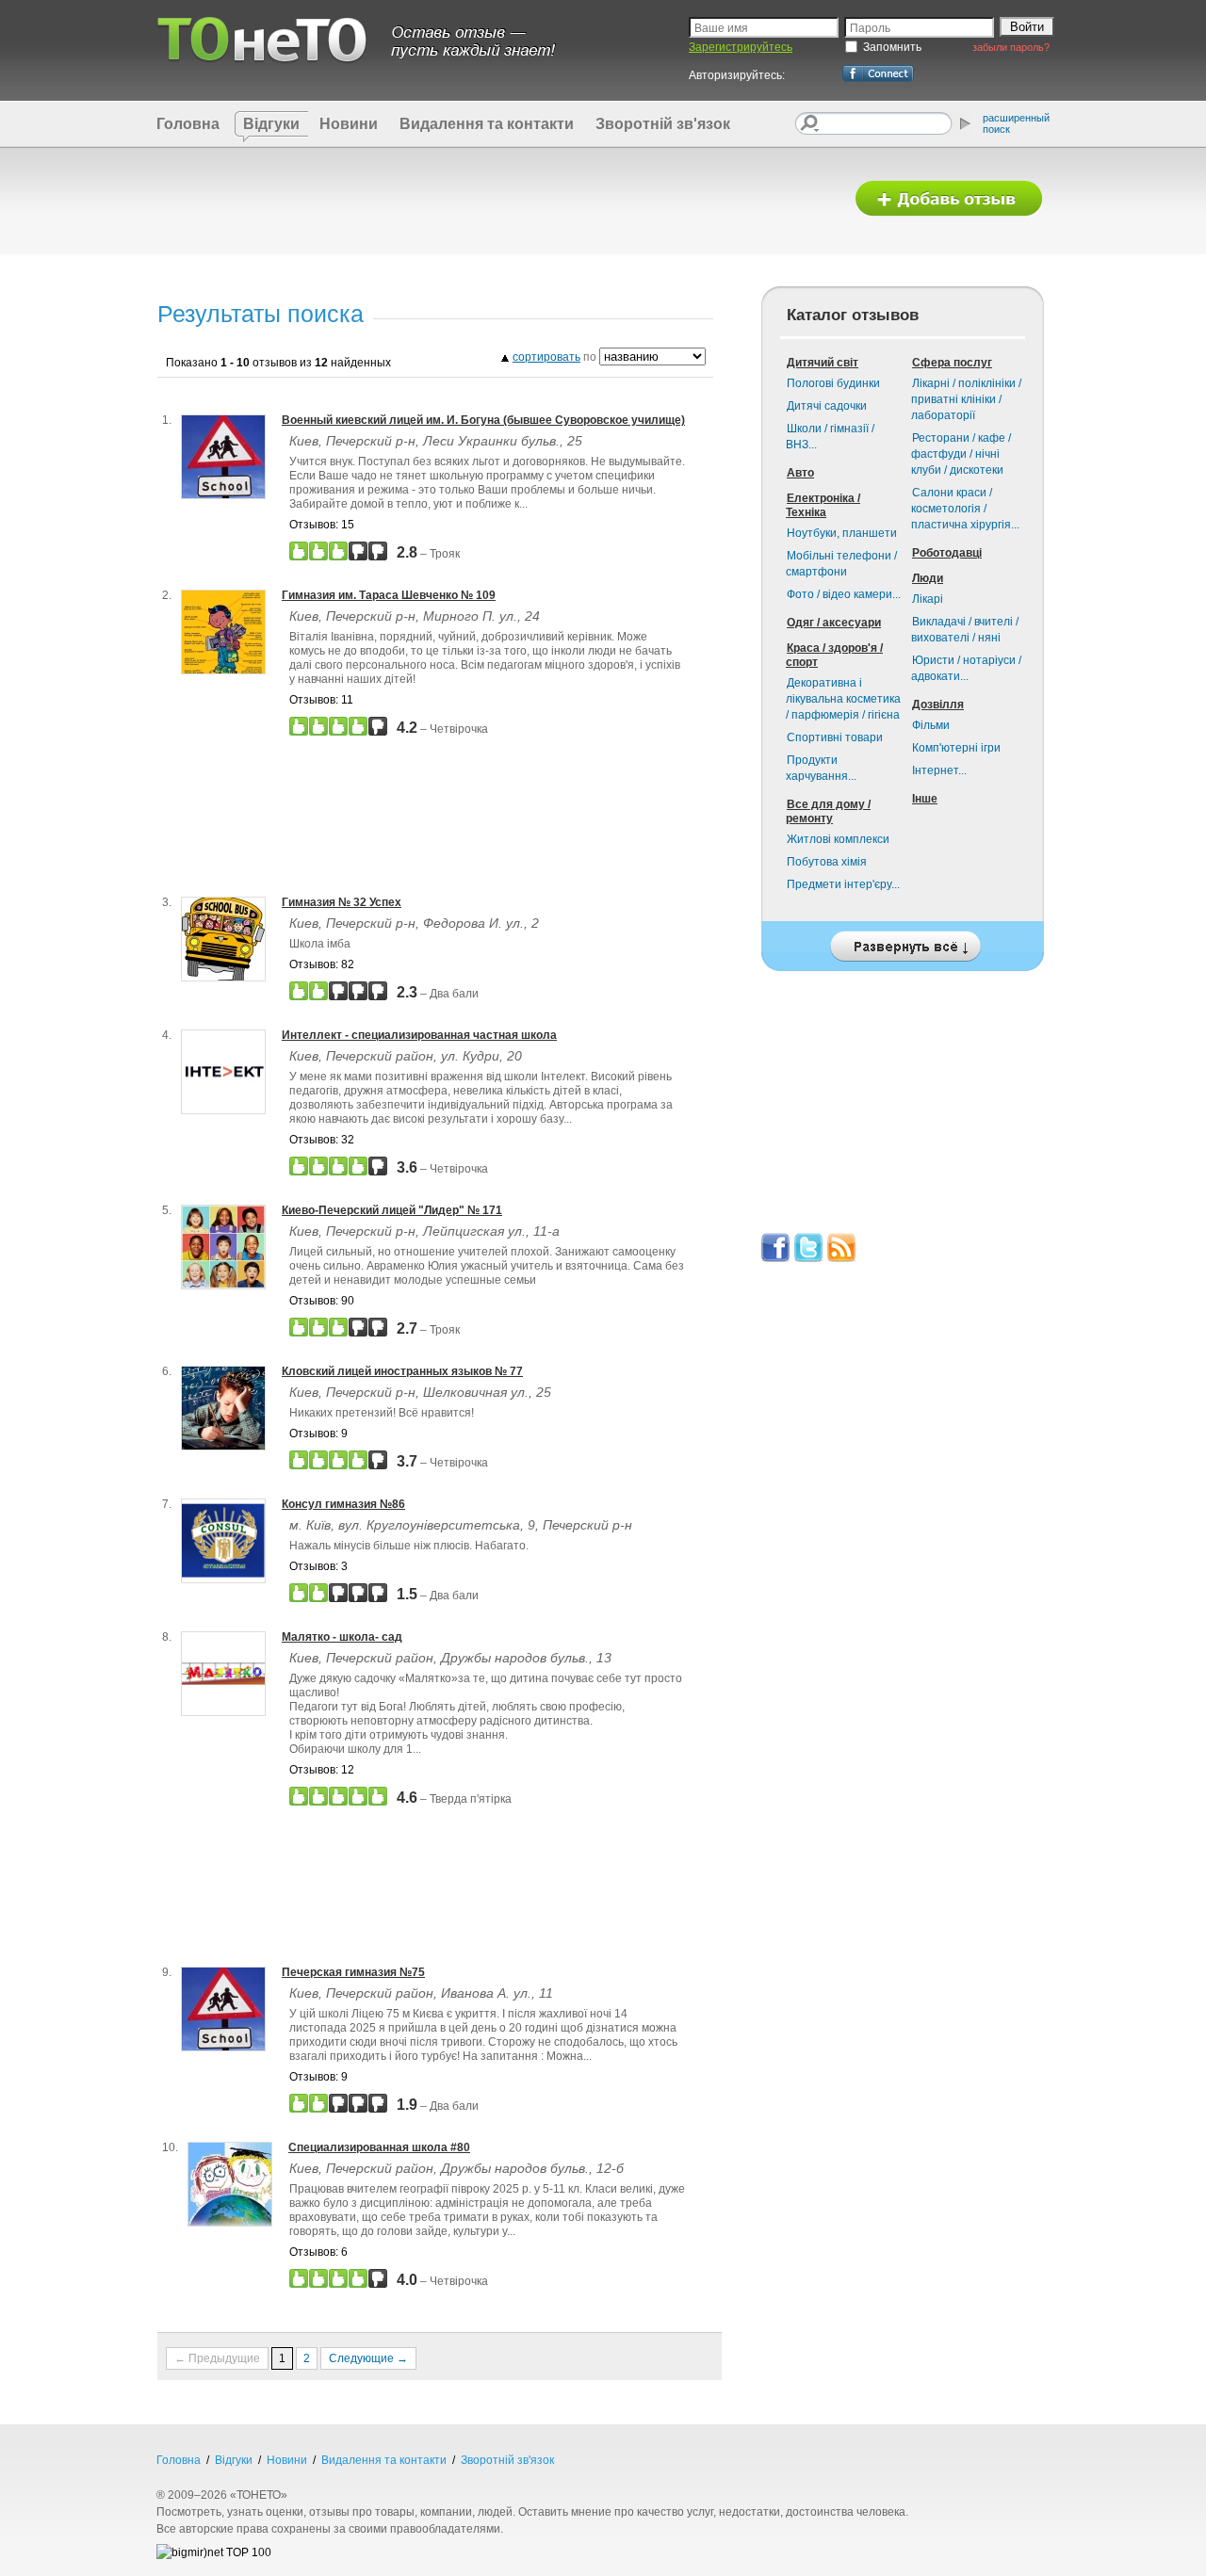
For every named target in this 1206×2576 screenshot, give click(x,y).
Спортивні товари (835, 737)
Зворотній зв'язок (663, 124)
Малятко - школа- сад (342, 1637)
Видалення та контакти (487, 124)
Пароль (870, 28)
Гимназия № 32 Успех (342, 902)
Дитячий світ (823, 363)
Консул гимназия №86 (343, 1504)
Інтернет (939, 770)
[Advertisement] (493, 200)
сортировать (546, 357)
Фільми (931, 725)
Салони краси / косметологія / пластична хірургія (965, 509)
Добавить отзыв (949, 199)
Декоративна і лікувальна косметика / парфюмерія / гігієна (843, 699)
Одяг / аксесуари (834, 623)
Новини (349, 124)
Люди (928, 578)
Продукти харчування (821, 768)
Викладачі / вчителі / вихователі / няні (965, 630)
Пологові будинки (833, 383)
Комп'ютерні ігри (956, 748)
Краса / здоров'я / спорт (834, 655)
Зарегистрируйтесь (741, 47)
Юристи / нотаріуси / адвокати (966, 668)
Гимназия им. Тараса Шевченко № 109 (389, 595)
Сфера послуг (952, 363)
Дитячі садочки (827, 406)
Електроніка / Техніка (823, 505)
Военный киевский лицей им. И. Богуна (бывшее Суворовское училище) (483, 420)
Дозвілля (938, 705)
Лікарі (928, 599)
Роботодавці (947, 553)
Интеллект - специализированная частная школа (419, 1035)
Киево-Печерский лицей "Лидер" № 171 (392, 1210)
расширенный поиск (1016, 123)
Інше (925, 799)
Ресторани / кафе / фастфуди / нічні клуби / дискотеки (961, 454)
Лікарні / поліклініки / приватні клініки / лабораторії (966, 399)
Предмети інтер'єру (843, 884)
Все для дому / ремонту (828, 811)
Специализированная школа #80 (379, 2147)
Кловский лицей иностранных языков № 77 (402, 1371)
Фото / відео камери (844, 594)
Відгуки (271, 124)
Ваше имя (721, 28)
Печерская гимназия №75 (353, 1972)
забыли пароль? (1011, 47)
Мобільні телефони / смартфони (841, 564)
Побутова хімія (827, 862)
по (556, 357)
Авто (800, 473)
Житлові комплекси (838, 839)
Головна (188, 124)
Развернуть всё (903, 941)
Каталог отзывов (853, 315)
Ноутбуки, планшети (842, 533)
